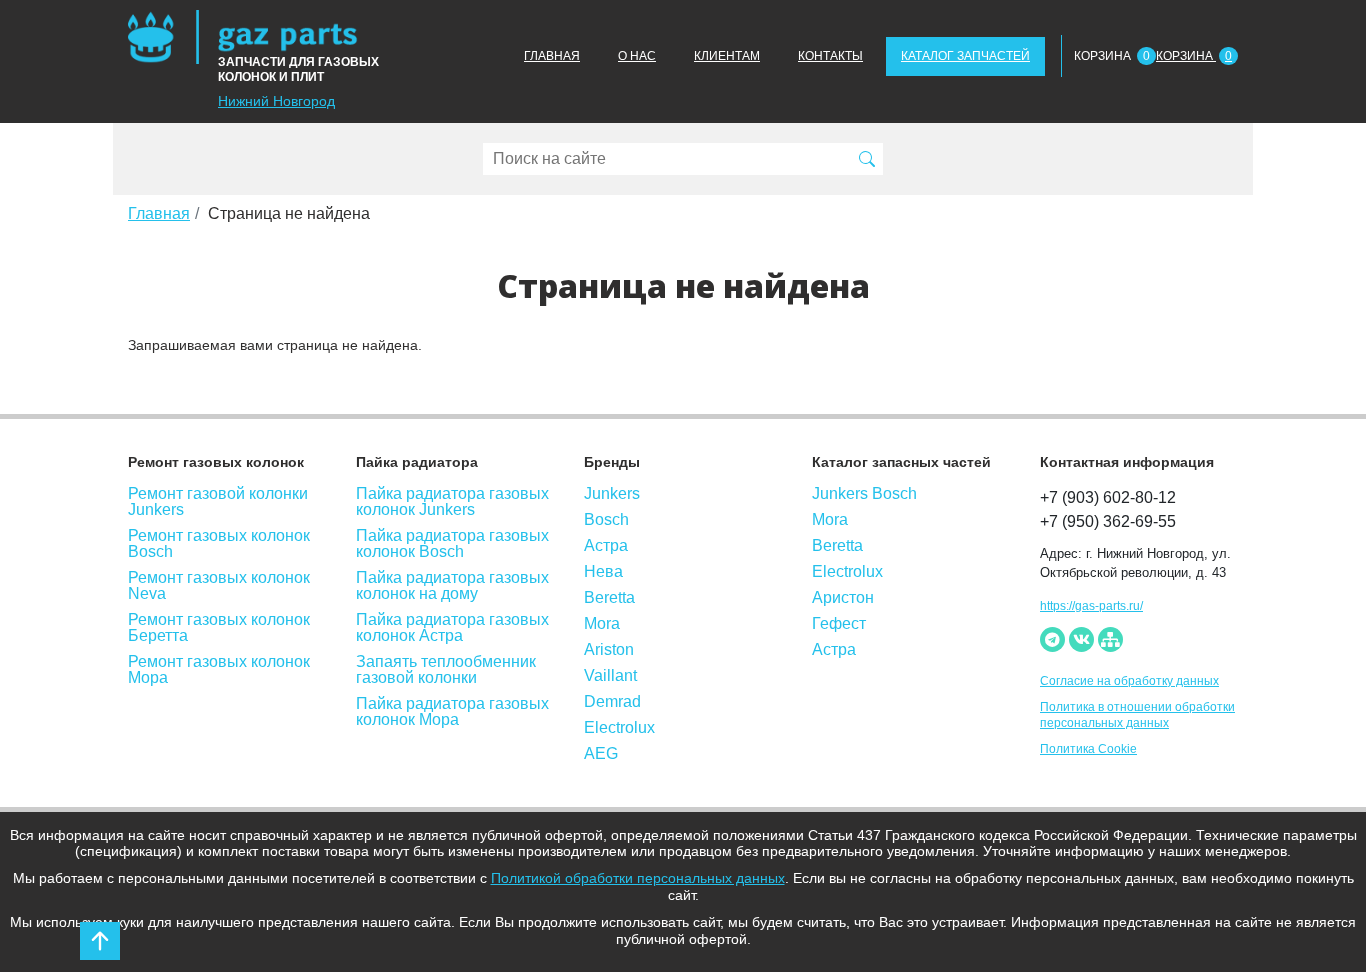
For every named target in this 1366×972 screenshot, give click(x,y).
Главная (552, 56)
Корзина (1194, 56)
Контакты (830, 56)
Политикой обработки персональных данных (638, 878)
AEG (601, 754)
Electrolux (619, 728)
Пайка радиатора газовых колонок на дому (452, 586)
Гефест (839, 624)
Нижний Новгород (276, 101)
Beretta (609, 598)
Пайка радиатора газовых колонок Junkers (452, 502)
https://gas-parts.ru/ (1091, 606)
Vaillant (610, 676)
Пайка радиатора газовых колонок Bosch (452, 544)
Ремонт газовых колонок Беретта (219, 628)
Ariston (609, 650)
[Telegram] (1052, 639)
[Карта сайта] (1110, 639)
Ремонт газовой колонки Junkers (218, 502)
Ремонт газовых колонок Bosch (219, 544)
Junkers (612, 494)
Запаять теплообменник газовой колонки (446, 670)
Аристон (843, 598)
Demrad (612, 702)
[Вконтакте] (1081, 639)
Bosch (606, 520)
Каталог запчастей (965, 56)
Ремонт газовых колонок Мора (219, 670)
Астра (606, 546)
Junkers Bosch (864, 494)
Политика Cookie (1088, 749)
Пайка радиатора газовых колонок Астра (452, 628)
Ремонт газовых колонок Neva (219, 586)
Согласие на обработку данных (1129, 681)
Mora (602, 624)
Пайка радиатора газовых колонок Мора (452, 712)
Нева (603, 572)
